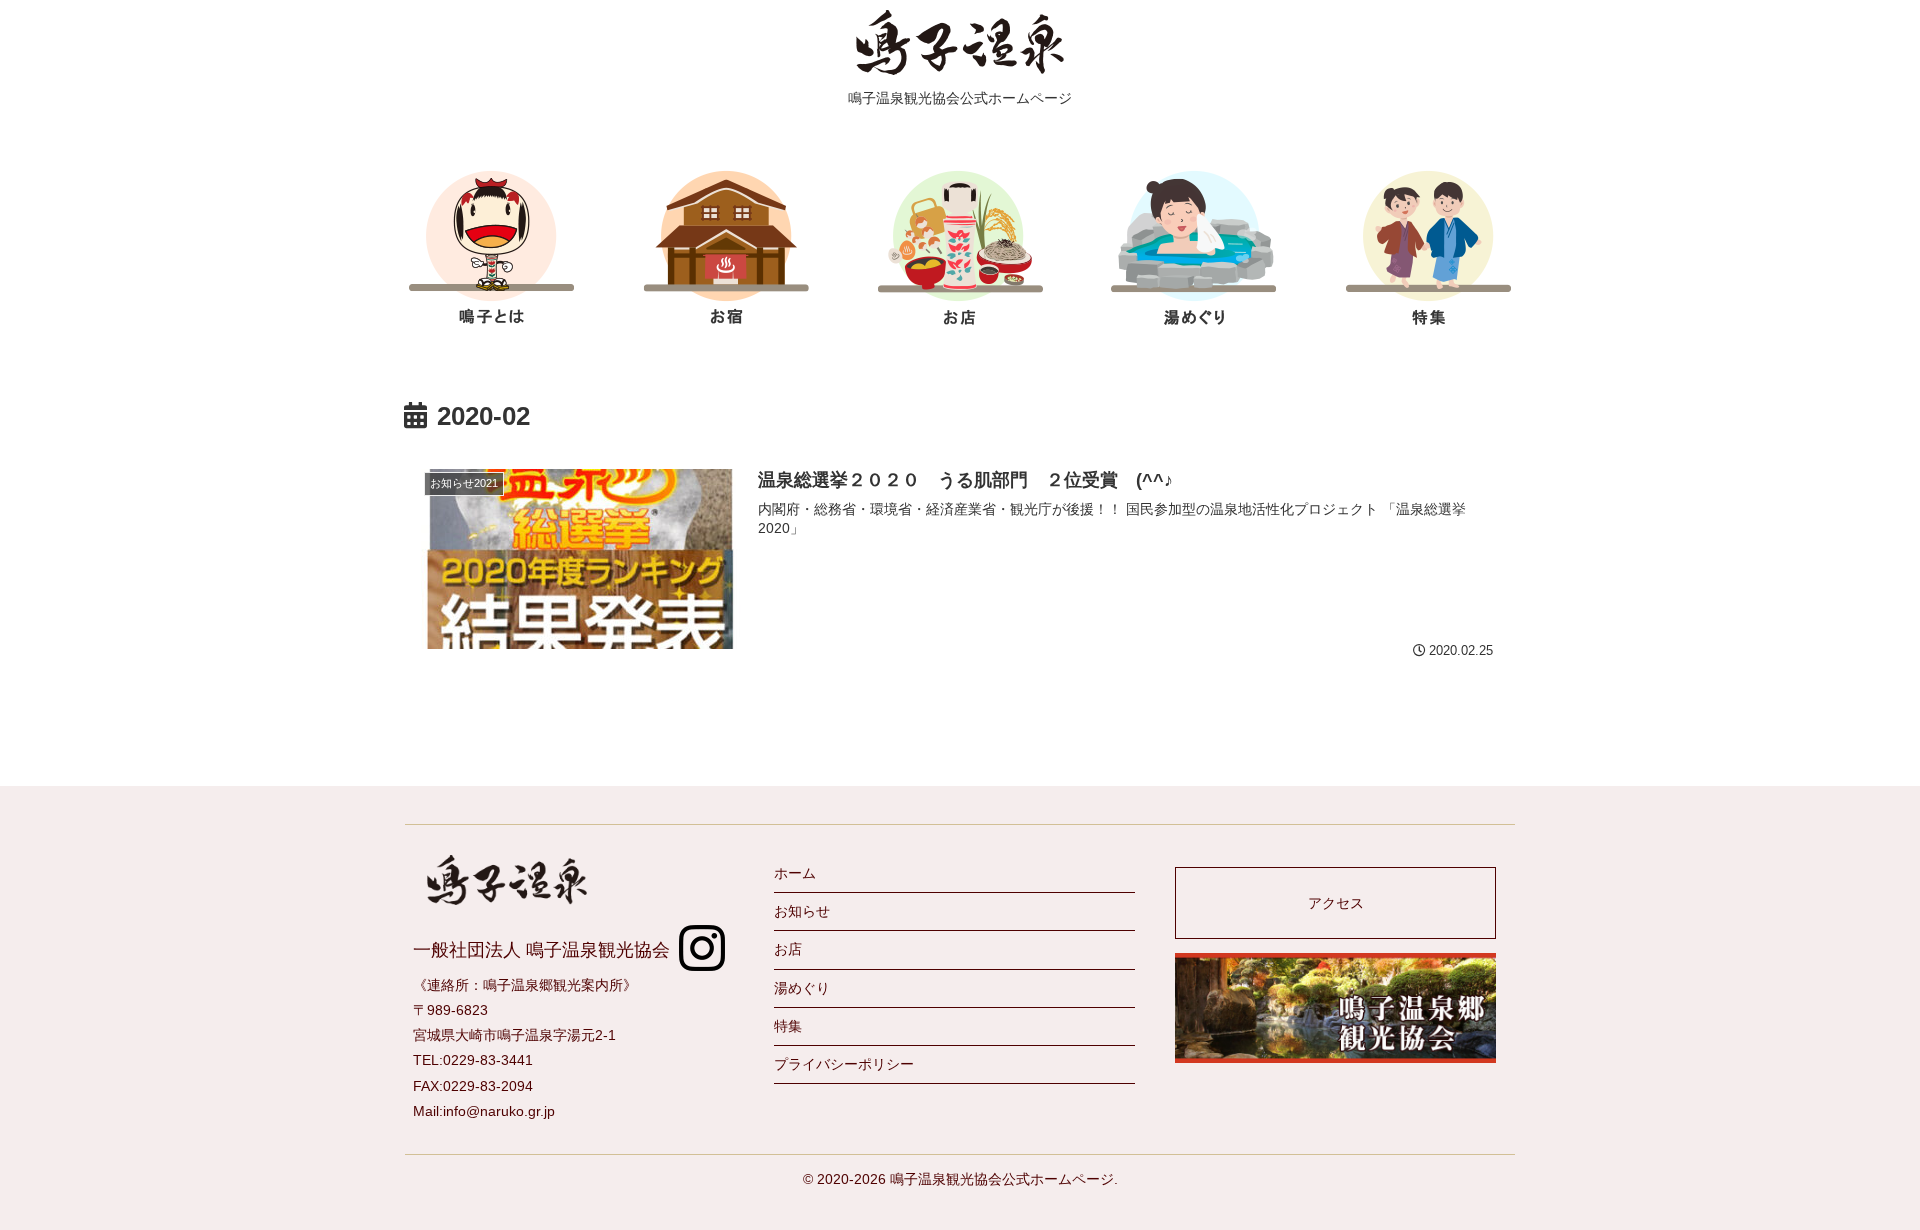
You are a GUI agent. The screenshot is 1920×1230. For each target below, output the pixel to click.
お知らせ (802, 911)
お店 (960, 247)
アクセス (1336, 903)
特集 (1428, 247)
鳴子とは (492, 247)
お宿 (726, 247)
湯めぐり (802, 988)
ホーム (795, 873)
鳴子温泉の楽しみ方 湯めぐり (1194, 247)
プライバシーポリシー (844, 1064)
